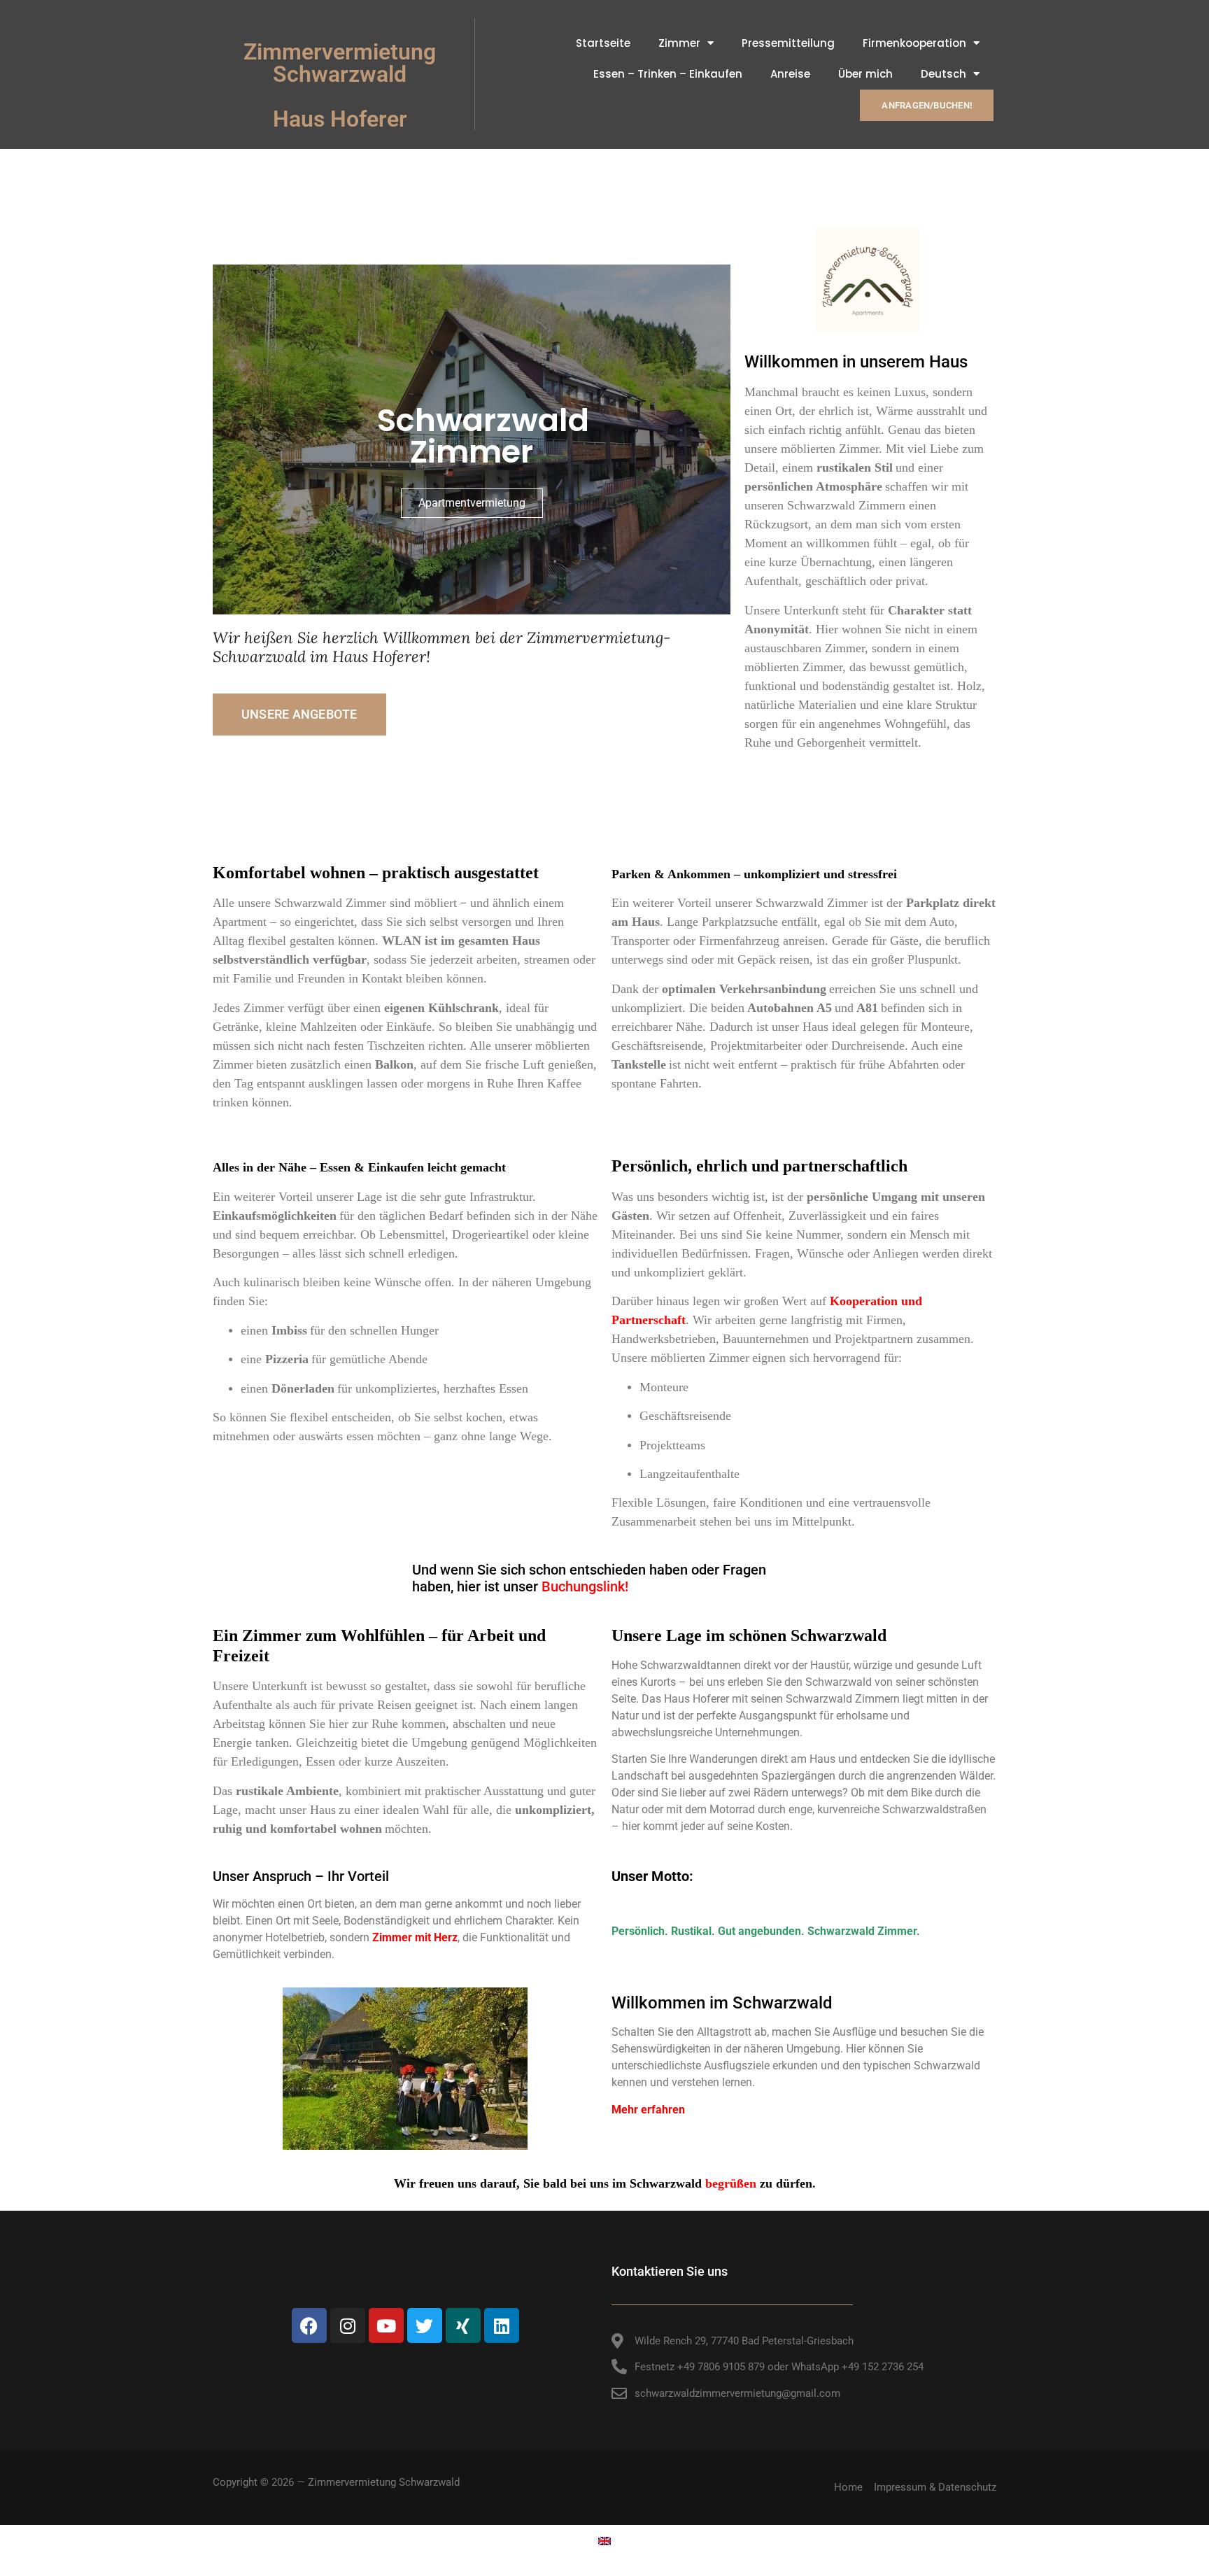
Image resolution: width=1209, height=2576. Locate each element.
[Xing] (463, 2325)
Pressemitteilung (788, 43)
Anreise (790, 74)
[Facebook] (309, 2325)
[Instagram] (348, 2325)
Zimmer (679, 43)
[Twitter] (425, 2325)
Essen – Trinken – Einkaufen (668, 74)
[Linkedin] (502, 2325)
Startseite (603, 43)
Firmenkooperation (914, 43)
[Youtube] (386, 2325)
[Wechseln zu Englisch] (604, 2540)
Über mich (865, 74)
